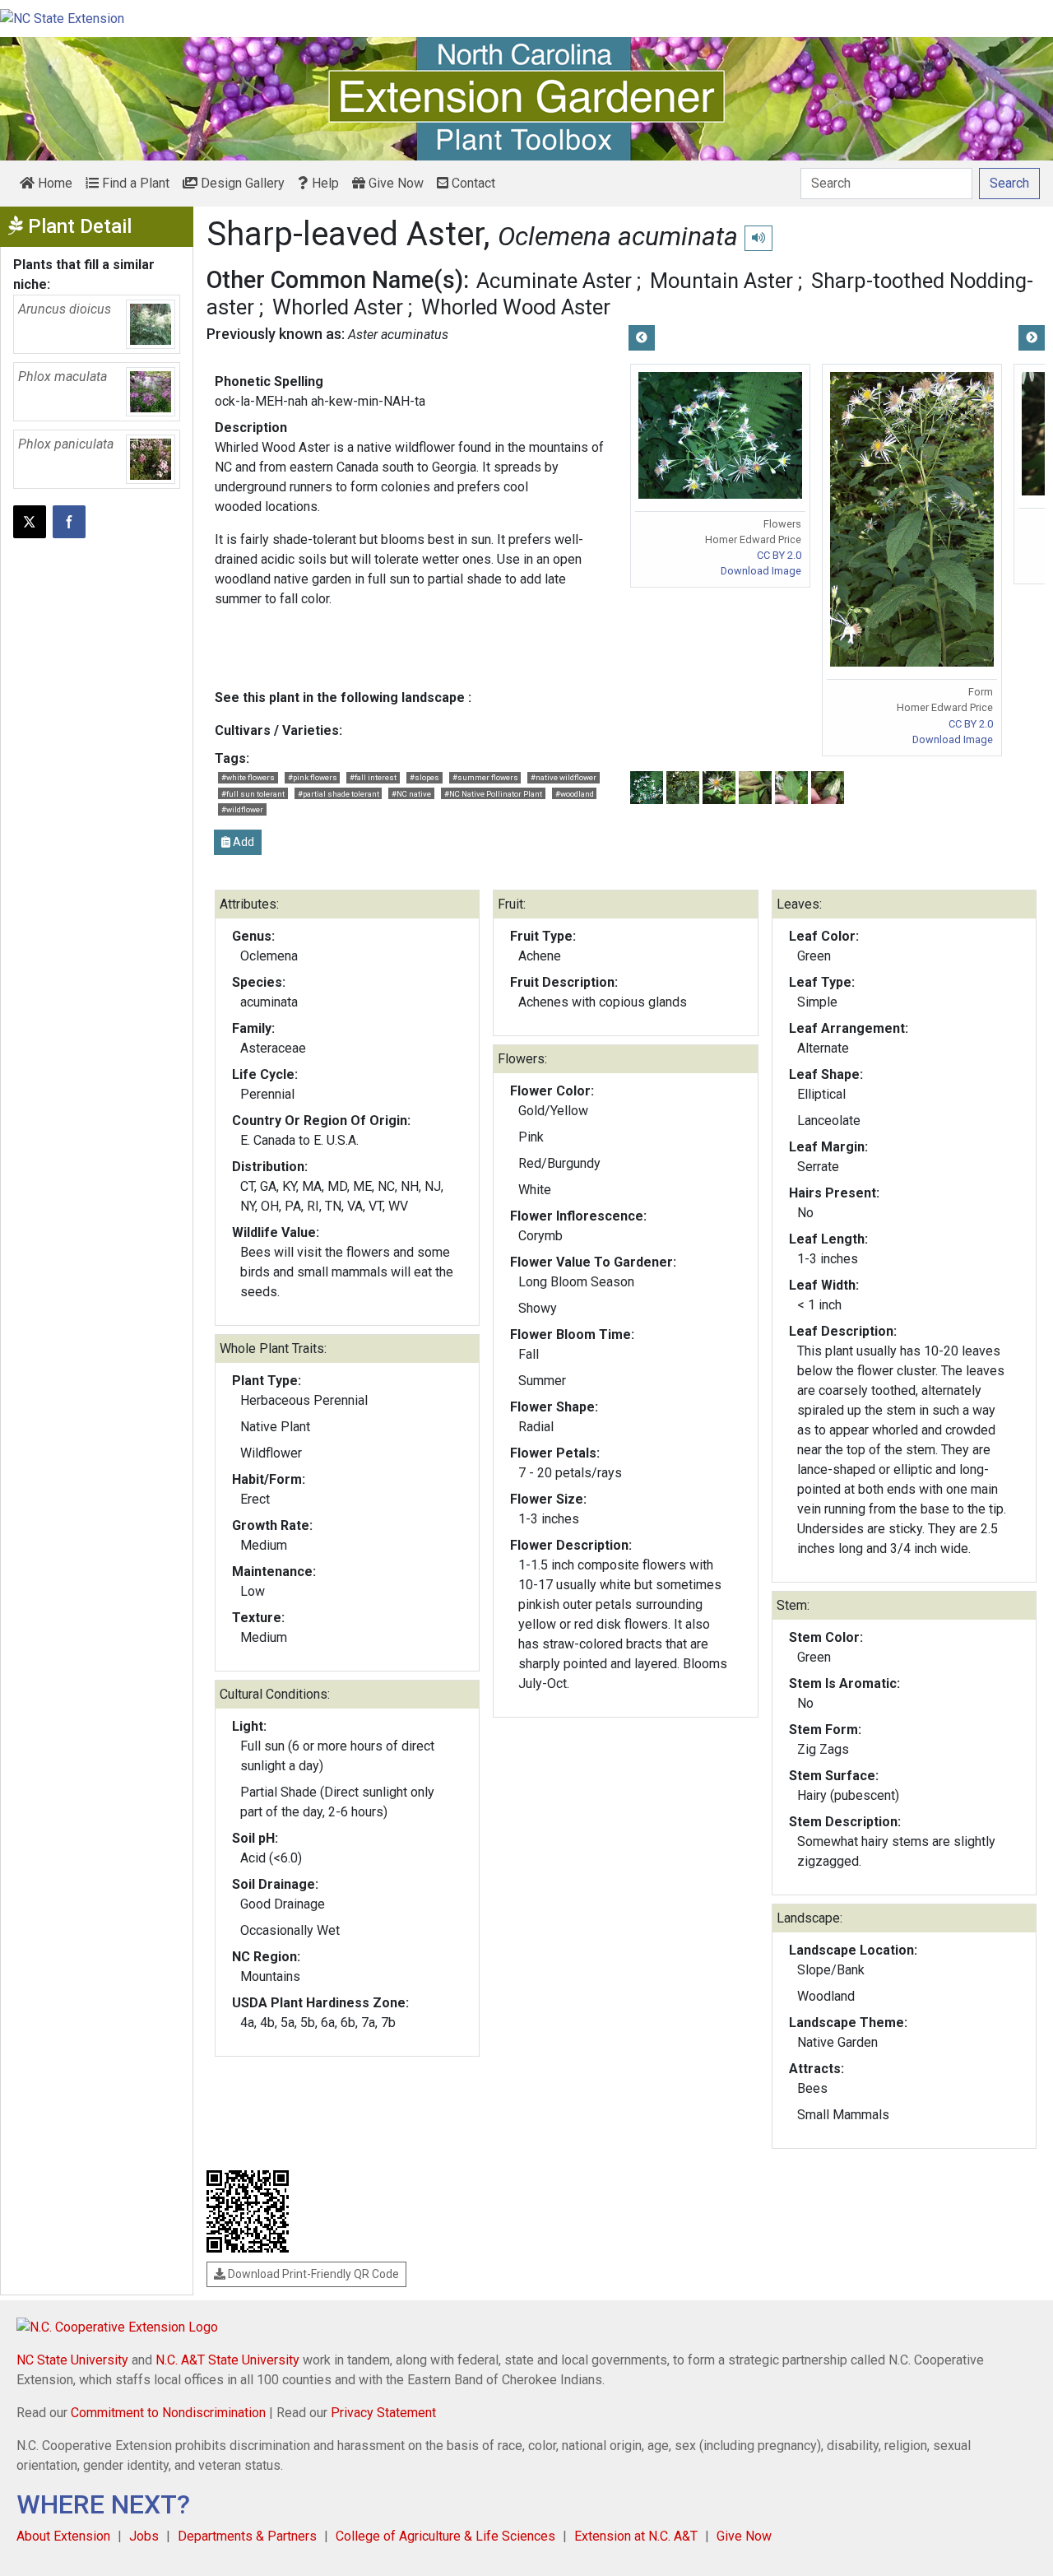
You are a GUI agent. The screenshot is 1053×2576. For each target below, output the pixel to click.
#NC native (411, 794)
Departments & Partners (247, 2536)
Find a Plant (134, 183)
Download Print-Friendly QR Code (312, 2274)
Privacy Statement (383, 2413)
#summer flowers (485, 777)
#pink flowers (313, 777)
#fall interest (373, 777)
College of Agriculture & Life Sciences (445, 2536)
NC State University (72, 2360)
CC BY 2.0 (779, 555)
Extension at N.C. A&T (636, 2536)
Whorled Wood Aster (516, 307)
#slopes (424, 777)
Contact (472, 183)
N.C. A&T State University (227, 2360)
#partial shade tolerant (339, 794)
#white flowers (248, 777)
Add (242, 842)
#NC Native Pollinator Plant (493, 794)
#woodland (575, 794)
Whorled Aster (338, 307)
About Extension (63, 2536)
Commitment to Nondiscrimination (168, 2413)
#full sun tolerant (253, 794)
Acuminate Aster (554, 281)
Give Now (394, 183)
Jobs (144, 2536)
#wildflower (242, 809)
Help (324, 183)
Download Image (761, 571)
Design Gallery (241, 183)
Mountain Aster (721, 281)
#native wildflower (564, 777)
